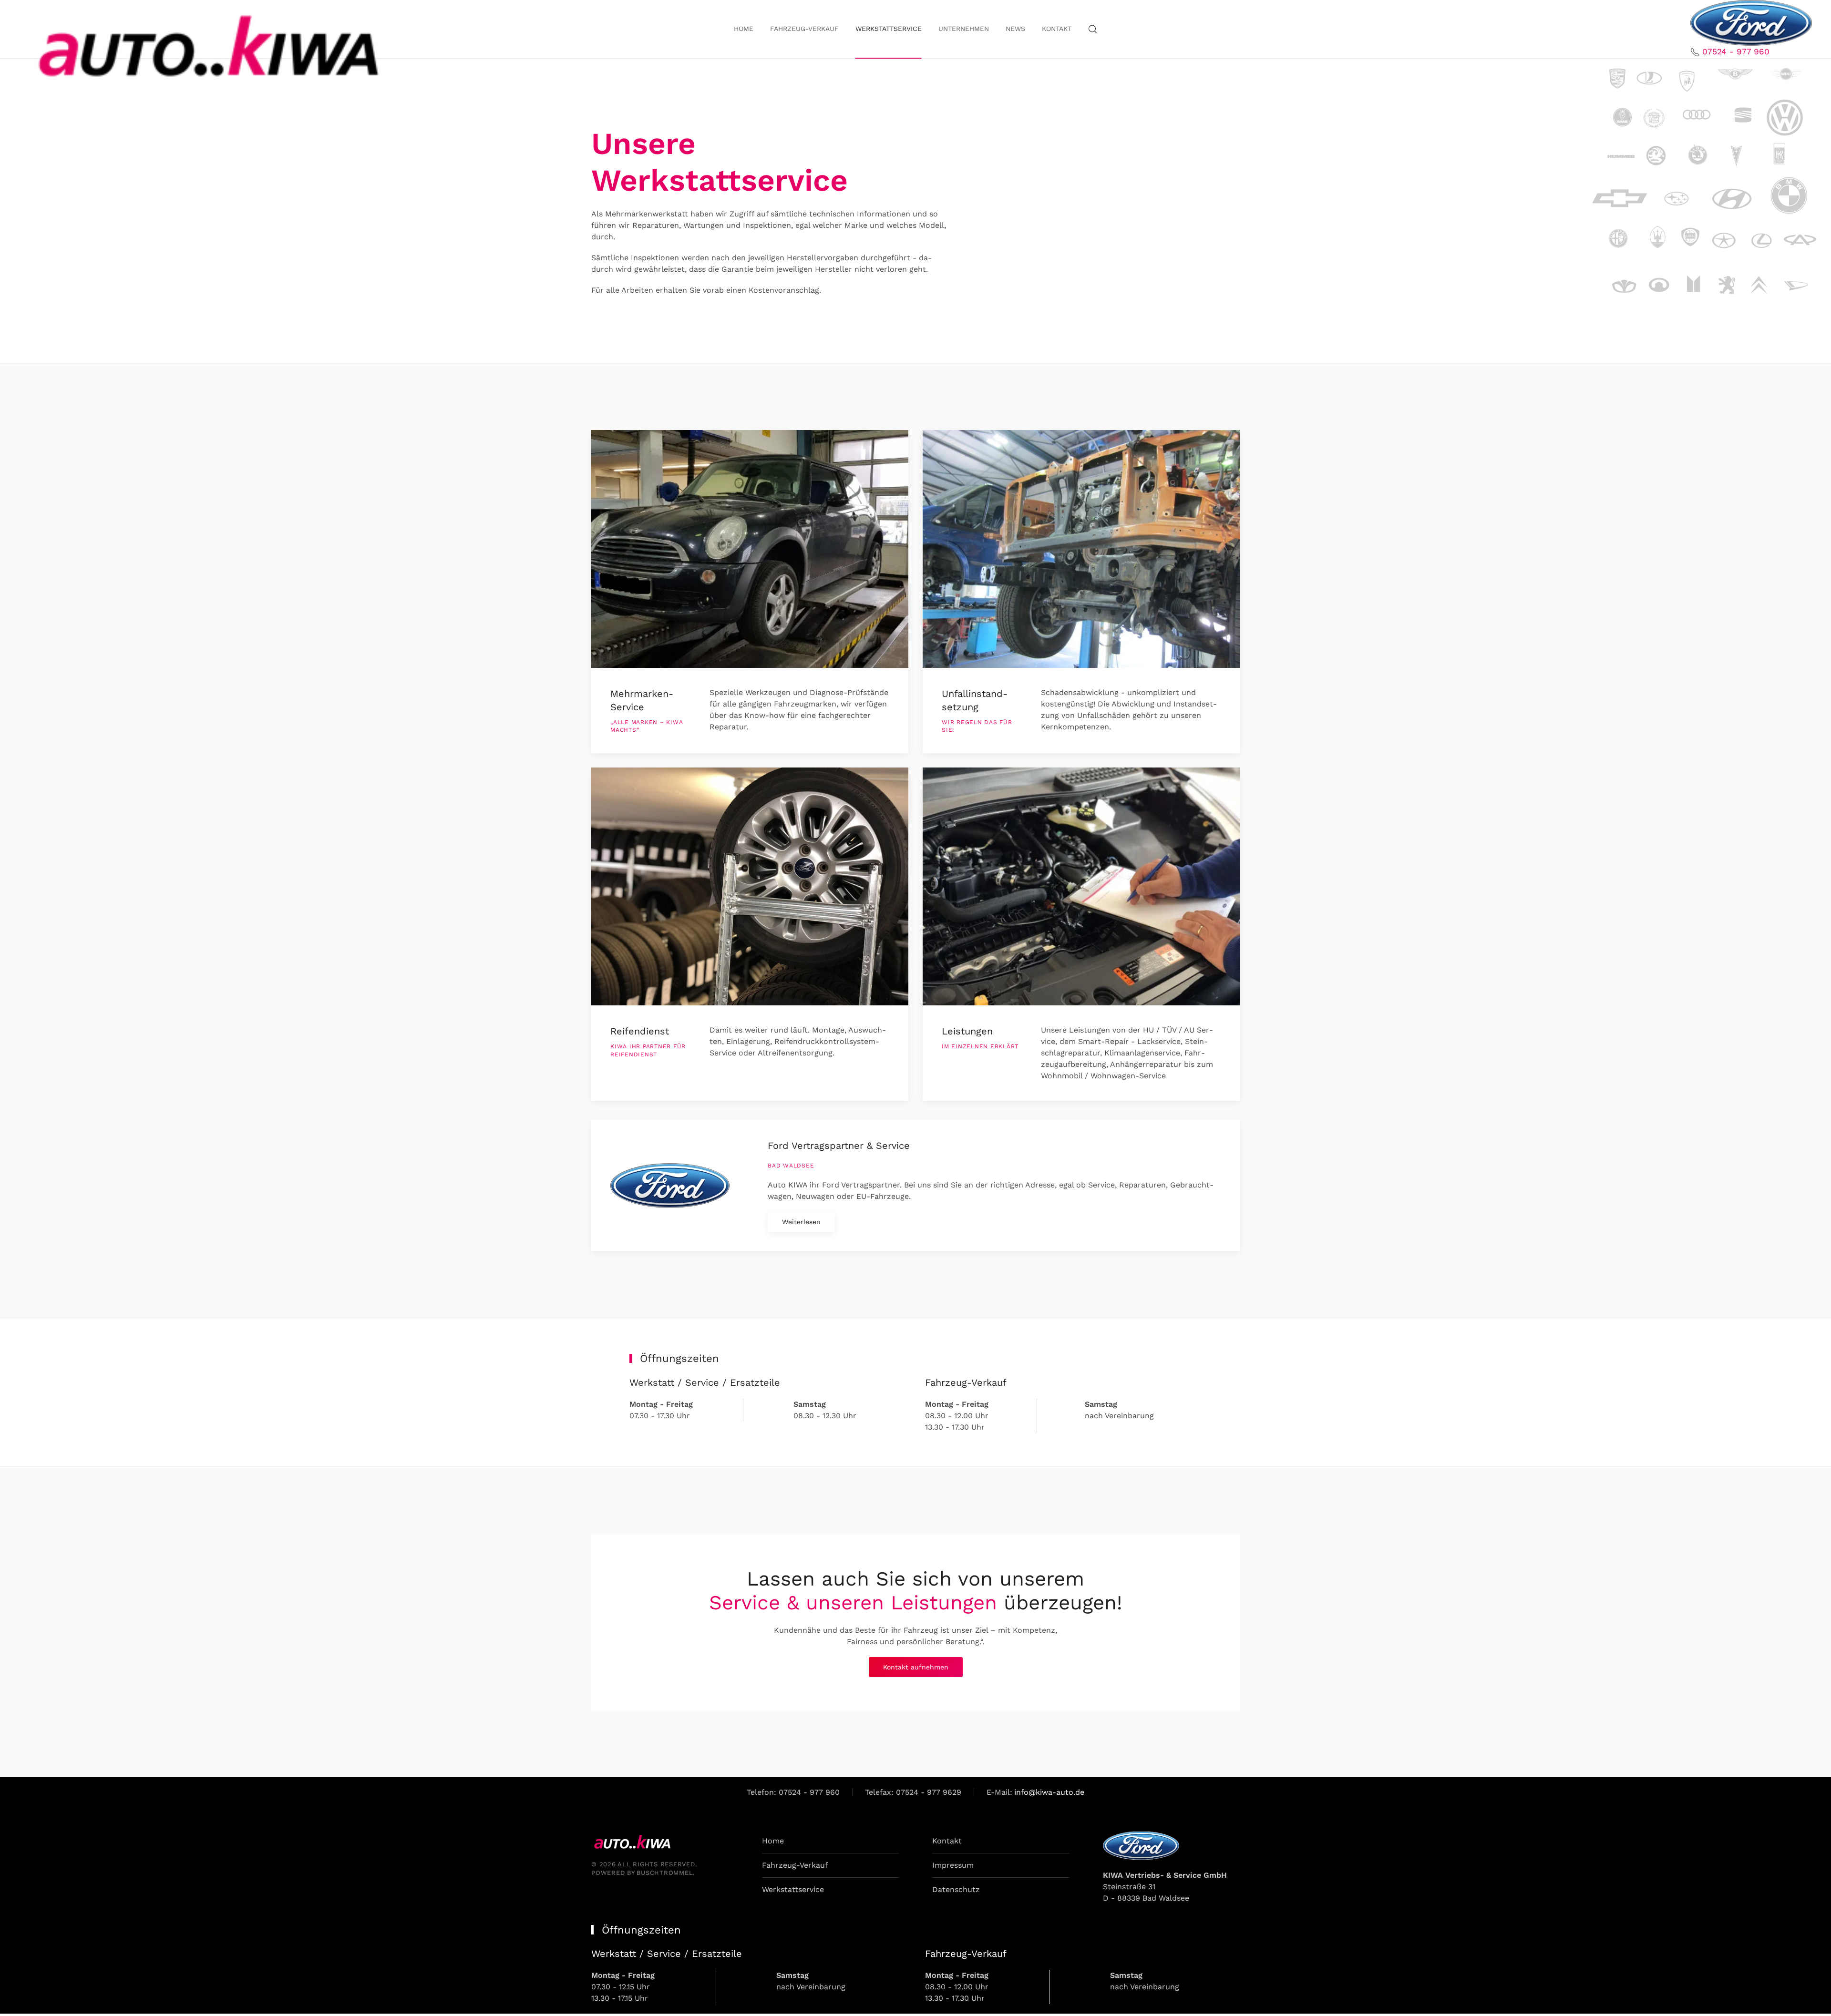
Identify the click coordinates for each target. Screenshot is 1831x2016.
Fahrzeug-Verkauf (804, 29)
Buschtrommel (665, 1873)
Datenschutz (956, 1889)
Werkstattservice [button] (889, 29)
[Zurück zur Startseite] (204, 42)
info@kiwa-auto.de (1049, 1792)
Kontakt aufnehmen (916, 1667)
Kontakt (1057, 29)
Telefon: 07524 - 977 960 (793, 1792)
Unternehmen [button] (964, 29)
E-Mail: (1035, 1792)
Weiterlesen (801, 1222)
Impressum (953, 1865)
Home (744, 29)
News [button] (1015, 29)
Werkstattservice (793, 1889)
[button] (1093, 29)
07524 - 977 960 (1736, 51)
